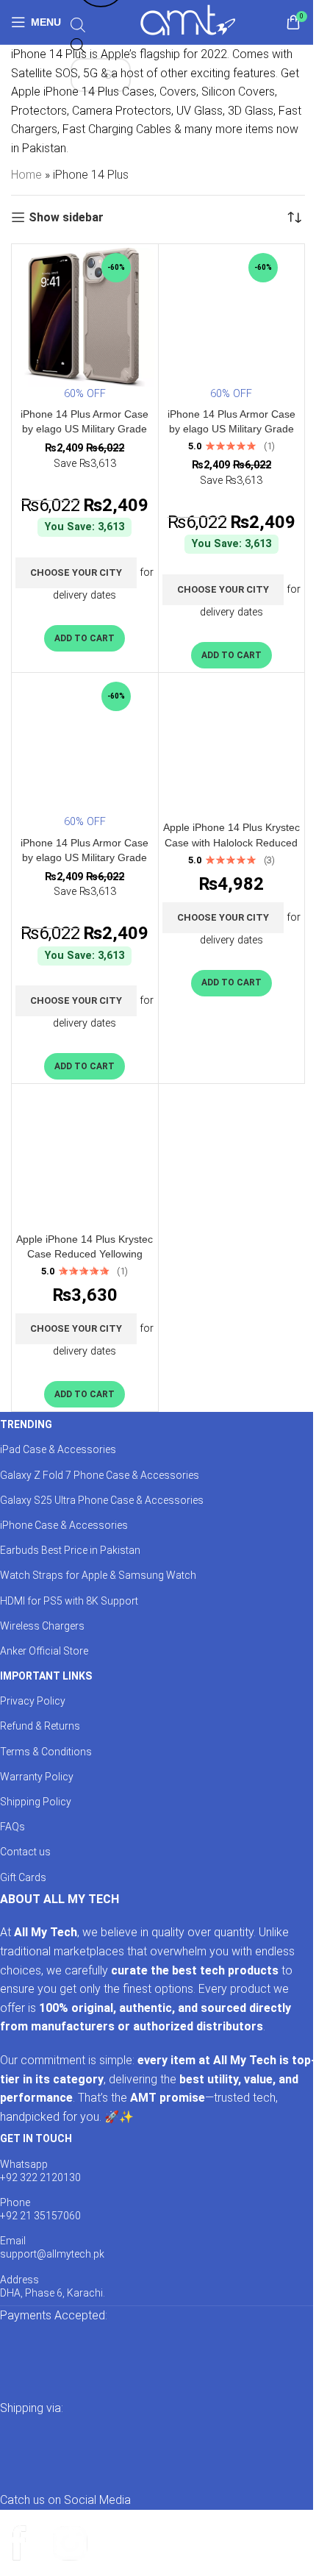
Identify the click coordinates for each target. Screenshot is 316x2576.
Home (26, 175)
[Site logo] (188, 21)
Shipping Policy (36, 1802)
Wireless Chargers (42, 1626)
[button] (85, 638)
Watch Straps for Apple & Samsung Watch (98, 1575)
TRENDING (26, 1424)
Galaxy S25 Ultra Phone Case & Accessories (102, 1500)
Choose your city (76, 572)
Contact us (25, 1852)
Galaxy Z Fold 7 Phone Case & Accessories (100, 1475)
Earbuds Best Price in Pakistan (70, 1550)
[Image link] (147, 2361)
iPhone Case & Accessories (64, 1525)
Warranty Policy (37, 1777)
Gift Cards (23, 1877)
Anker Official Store (44, 1651)
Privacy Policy (33, 1701)
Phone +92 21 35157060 (40, 2209)
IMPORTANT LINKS (46, 1676)
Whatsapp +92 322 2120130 (40, 2171)
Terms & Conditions (46, 1752)
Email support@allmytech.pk (52, 2247)
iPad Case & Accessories (58, 1449)
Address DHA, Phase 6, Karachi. (53, 2286)
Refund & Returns (40, 1726)
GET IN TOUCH (36, 2138)
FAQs (12, 1827)
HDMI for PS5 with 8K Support (69, 1601)
